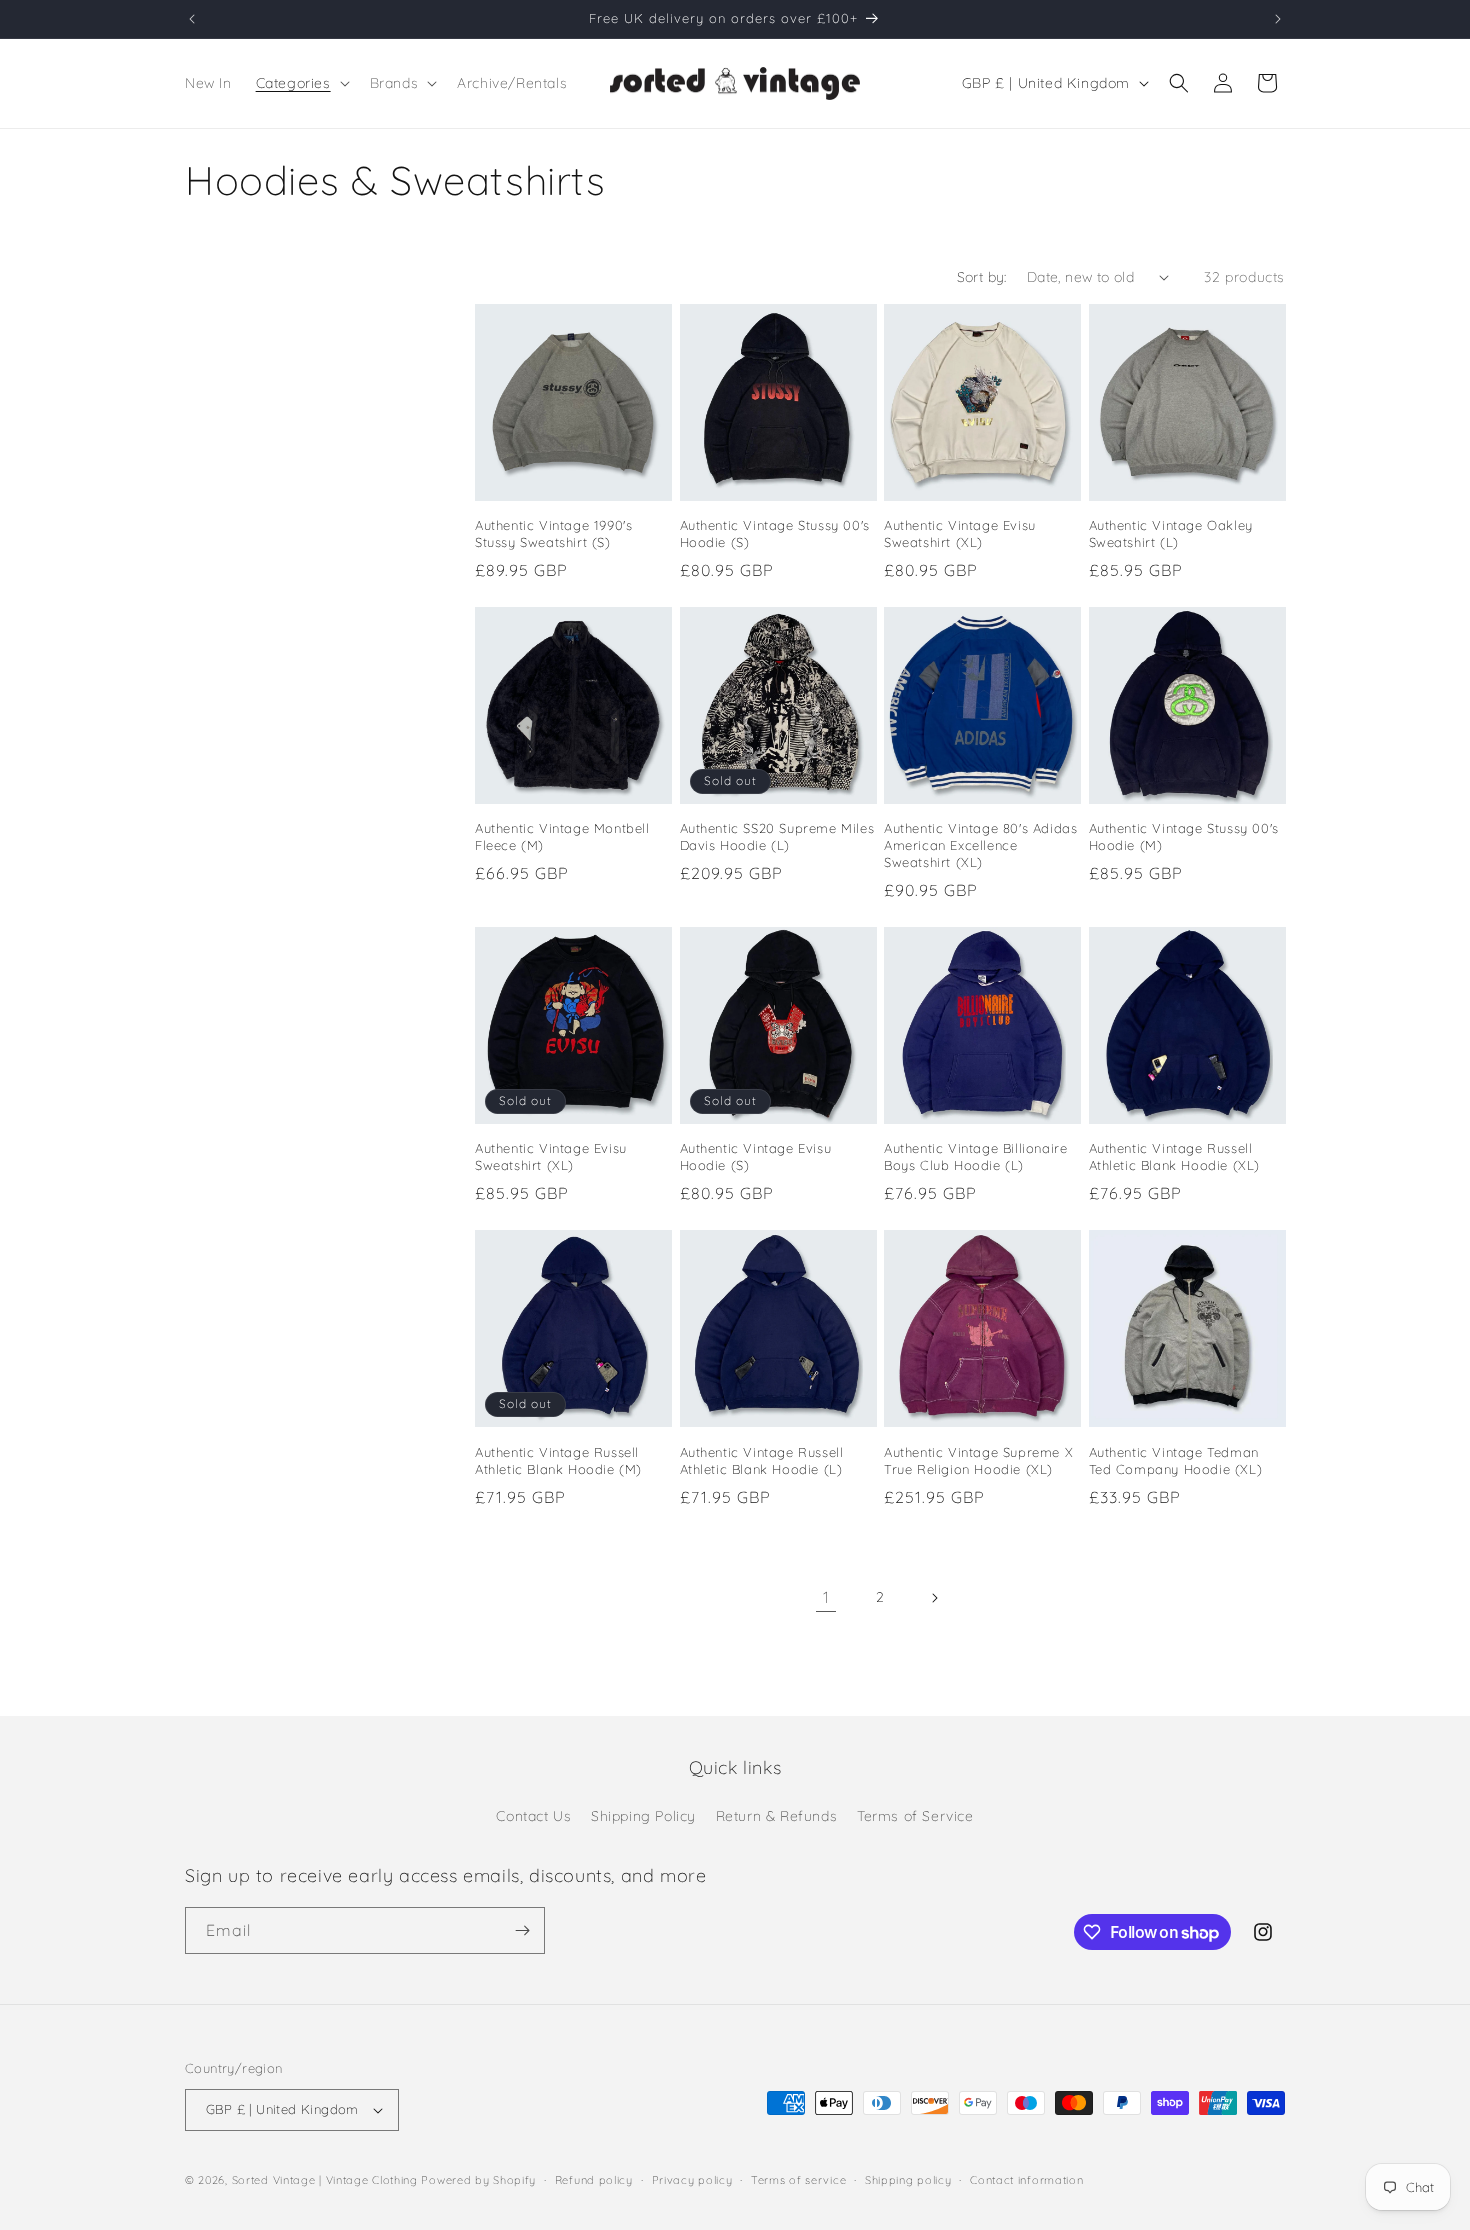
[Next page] (934, 1598)
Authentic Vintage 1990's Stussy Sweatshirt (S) (553, 533)
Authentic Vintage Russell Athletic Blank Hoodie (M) (558, 1460)
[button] (301, 83)
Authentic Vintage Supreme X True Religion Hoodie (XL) (978, 1460)
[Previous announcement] (192, 19)
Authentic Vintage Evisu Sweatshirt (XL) (960, 533)
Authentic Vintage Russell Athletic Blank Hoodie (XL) (1175, 1156)
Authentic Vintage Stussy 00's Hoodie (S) (775, 533)
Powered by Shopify (478, 2180)
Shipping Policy (643, 1816)
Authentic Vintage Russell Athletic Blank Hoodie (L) (762, 1460)
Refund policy (594, 2180)
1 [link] (826, 1597)
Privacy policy (692, 2180)
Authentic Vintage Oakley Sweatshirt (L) (1171, 533)
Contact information (1026, 2180)
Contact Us (533, 1816)
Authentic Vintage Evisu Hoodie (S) (756, 1156)
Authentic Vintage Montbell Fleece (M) (562, 836)
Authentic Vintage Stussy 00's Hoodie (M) (1184, 836)
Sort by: (982, 277)
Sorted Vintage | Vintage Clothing (325, 2180)
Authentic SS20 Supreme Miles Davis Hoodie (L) (777, 836)
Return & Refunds (777, 1816)
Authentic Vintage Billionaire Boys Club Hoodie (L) (975, 1156)
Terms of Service (915, 1816)
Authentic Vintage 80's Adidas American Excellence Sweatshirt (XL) (980, 845)
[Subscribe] (522, 1930)
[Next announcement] (1278, 19)
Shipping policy (908, 2180)
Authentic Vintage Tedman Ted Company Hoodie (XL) (1176, 1460)
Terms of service (798, 2180)
